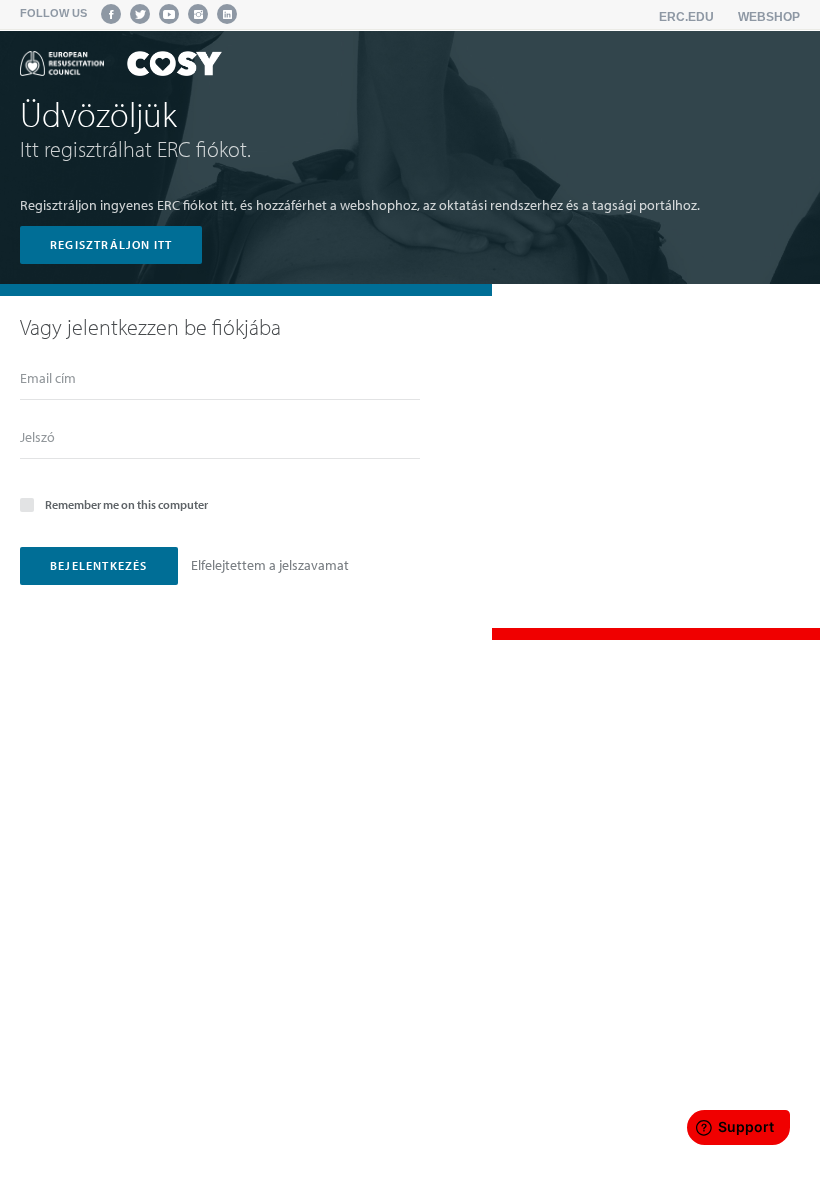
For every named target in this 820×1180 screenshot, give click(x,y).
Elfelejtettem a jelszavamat (270, 565)
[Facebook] (111, 14)
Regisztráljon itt (111, 244)
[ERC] (121, 66)
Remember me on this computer (126, 504)
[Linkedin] (227, 14)
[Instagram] (198, 14)
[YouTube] (169, 14)
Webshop (769, 17)
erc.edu (686, 17)
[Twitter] (140, 14)
